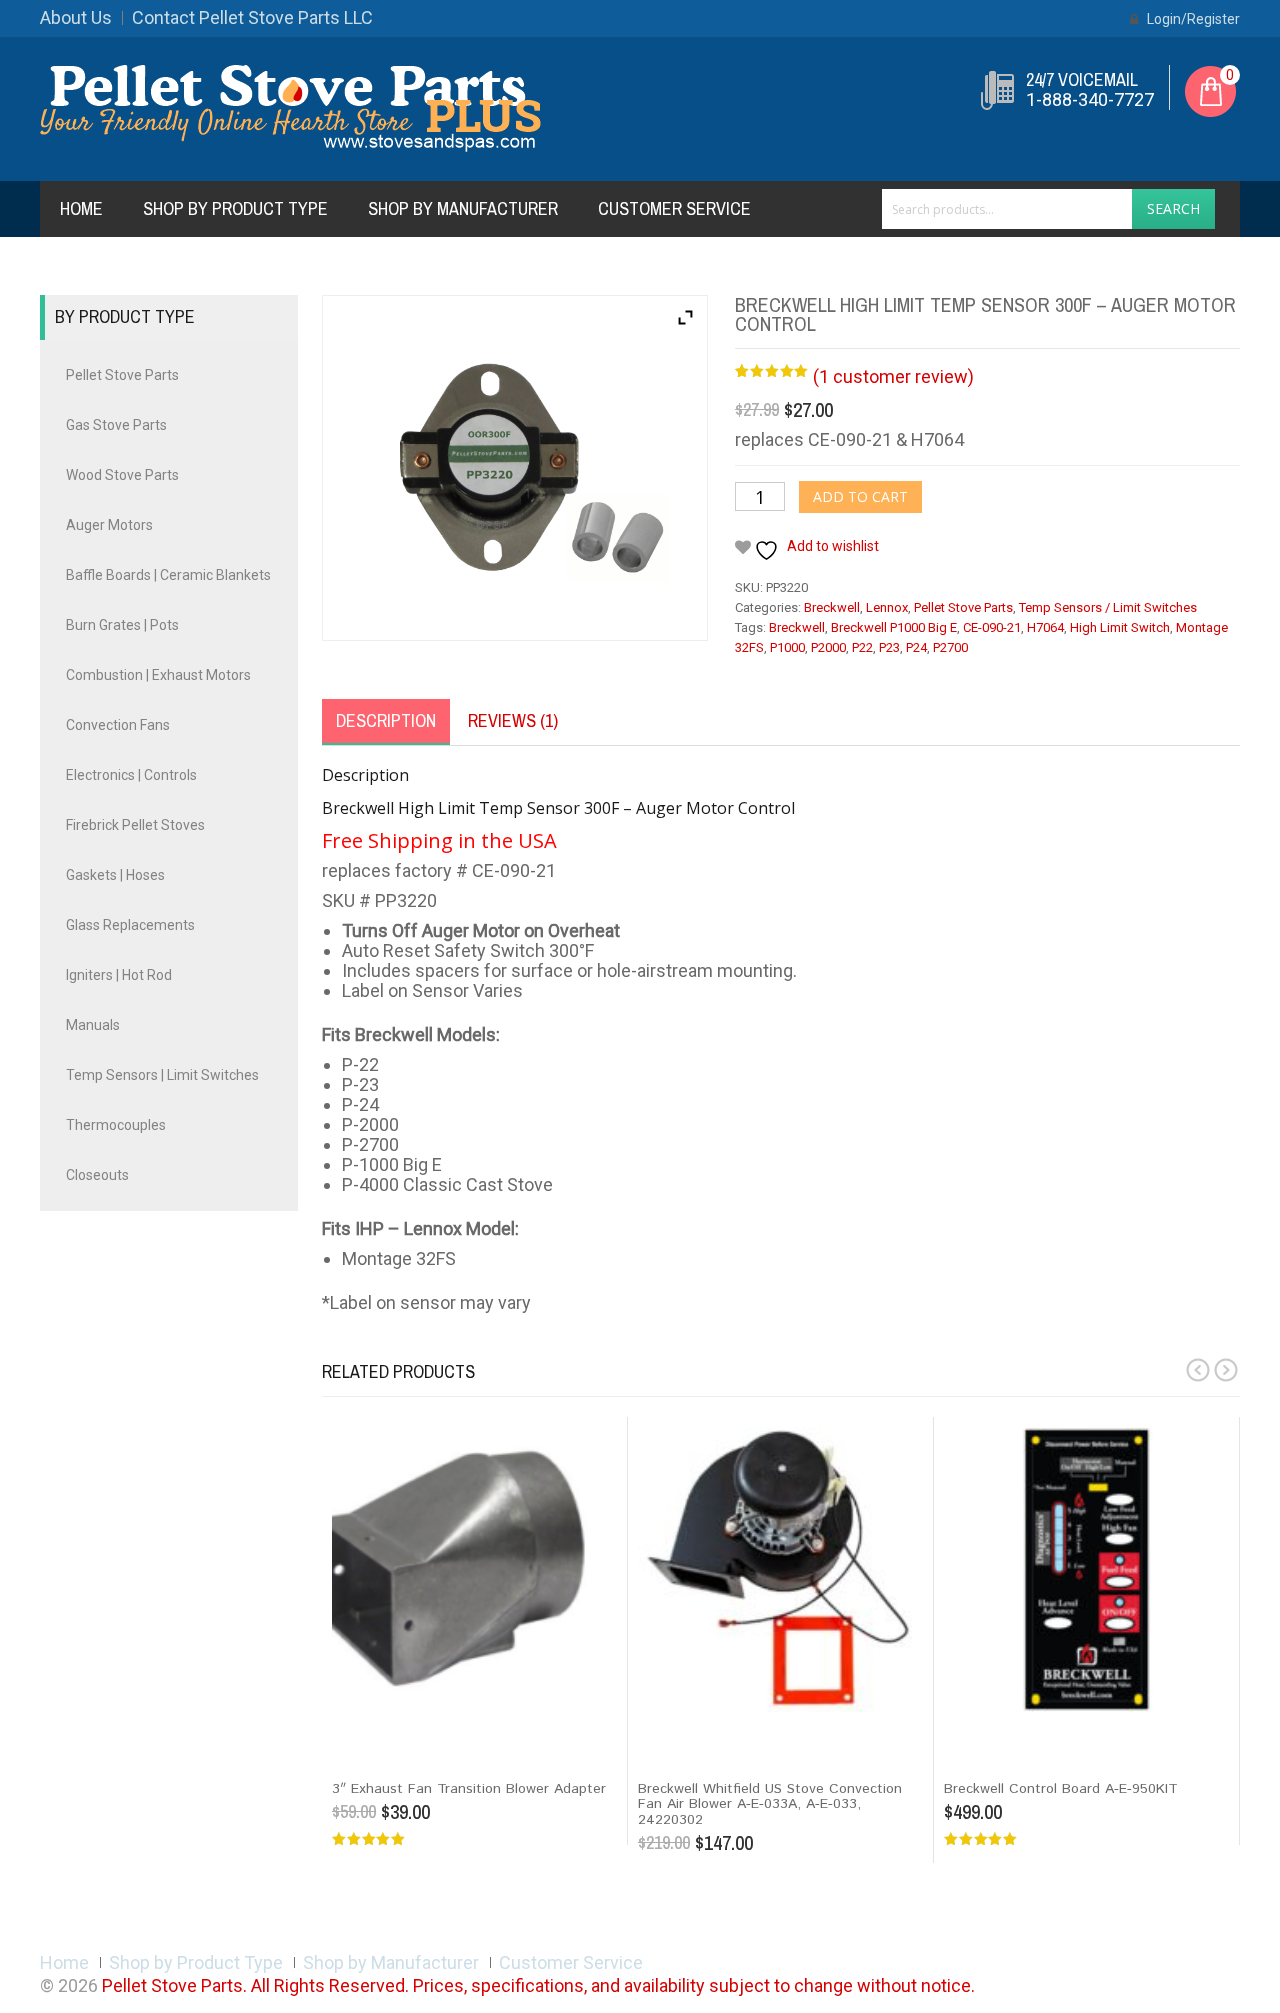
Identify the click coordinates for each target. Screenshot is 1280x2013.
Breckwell (832, 607)
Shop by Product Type (235, 208)
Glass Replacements (130, 925)
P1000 (787, 647)
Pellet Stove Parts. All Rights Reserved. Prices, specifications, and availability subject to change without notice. (538, 1985)
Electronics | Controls (131, 775)
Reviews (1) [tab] (513, 720)
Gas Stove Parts (116, 425)
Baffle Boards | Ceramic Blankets (168, 575)
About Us (76, 17)
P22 (862, 647)
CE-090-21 (992, 627)
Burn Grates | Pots (122, 625)
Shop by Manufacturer (463, 208)
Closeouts (97, 1175)
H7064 (1045, 627)
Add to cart (860, 496)
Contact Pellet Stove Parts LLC (252, 17)
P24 (916, 647)
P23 (889, 647)
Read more (986, 1729)
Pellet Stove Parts (963, 607)
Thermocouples (116, 1125)
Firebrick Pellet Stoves (135, 825)
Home (81, 208)
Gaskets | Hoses (115, 875)
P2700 (950, 647)
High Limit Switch (1120, 627)
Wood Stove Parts (122, 475)
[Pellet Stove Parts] (290, 107)
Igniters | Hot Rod (119, 975)
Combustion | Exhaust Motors (158, 675)
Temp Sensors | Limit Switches (162, 1075)
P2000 (828, 647)
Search (1173, 208)
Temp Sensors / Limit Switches (1108, 607)
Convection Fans (118, 725)
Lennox (887, 607)
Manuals (93, 1025)
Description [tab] (386, 720)
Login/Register (1192, 19)
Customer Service (674, 208)
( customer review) (893, 376)
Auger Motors (109, 525)
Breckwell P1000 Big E (894, 627)
